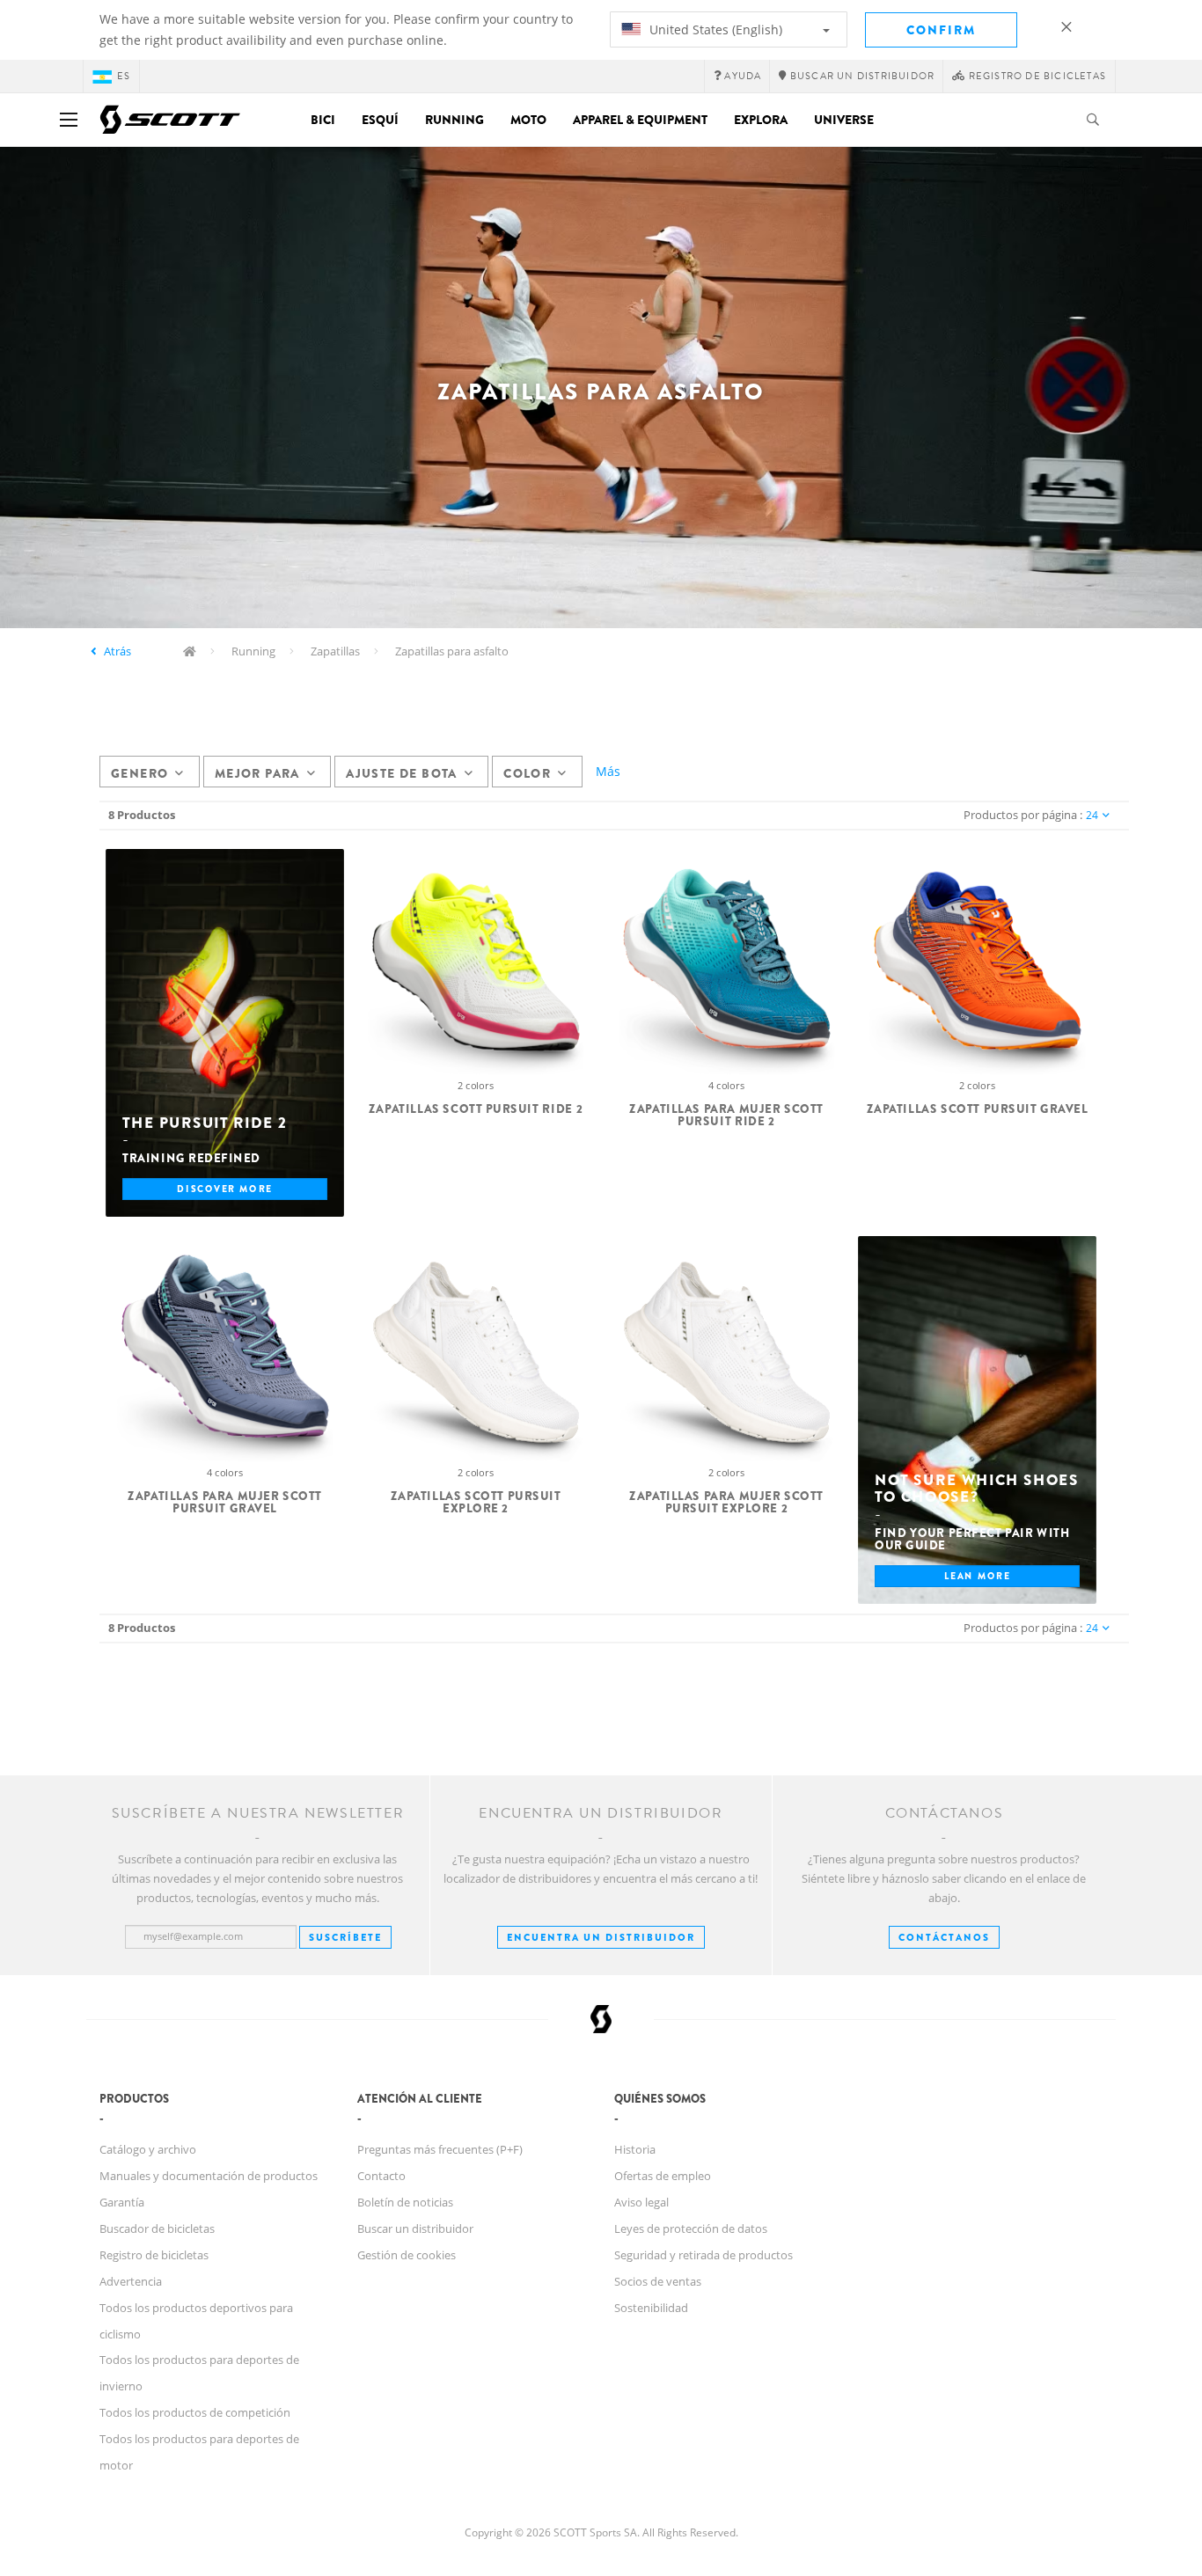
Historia (635, 2149)
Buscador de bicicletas (157, 2228)
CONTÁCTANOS (944, 1937)
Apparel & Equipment (640, 120)
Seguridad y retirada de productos (704, 2255)
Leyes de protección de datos (691, 2228)
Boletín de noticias (405, 2202)
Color (527, 773)
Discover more (224, 1188)
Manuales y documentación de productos (209, 2176)
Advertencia (131, 2281)
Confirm (941, 30)
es (124, 76)
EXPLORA (761, 120)
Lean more (978, 1575)
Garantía (122, 2202)
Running (454, 120)
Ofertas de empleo (663, 2176)
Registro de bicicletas (154, 2255)
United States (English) (714, 29)
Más (608, 771)
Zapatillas (335, 651)
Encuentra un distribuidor (601, 1937)
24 (1092, 815)
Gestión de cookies (407, 2255)
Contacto (381, 2176)
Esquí (380, 120)
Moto (528, 120)
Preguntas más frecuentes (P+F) (440, 2149)
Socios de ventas (658, 2281)
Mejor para (257, 773)
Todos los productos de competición (195, 2412)
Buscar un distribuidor (415, 2228)
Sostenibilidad (651, 2308)
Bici (323, 120)
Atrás (117, 651)
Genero (139, 773)
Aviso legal (641, 2202)
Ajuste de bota (402, 773)
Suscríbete (345, 1937)
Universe (844, 120)
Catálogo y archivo (148, 2149)
